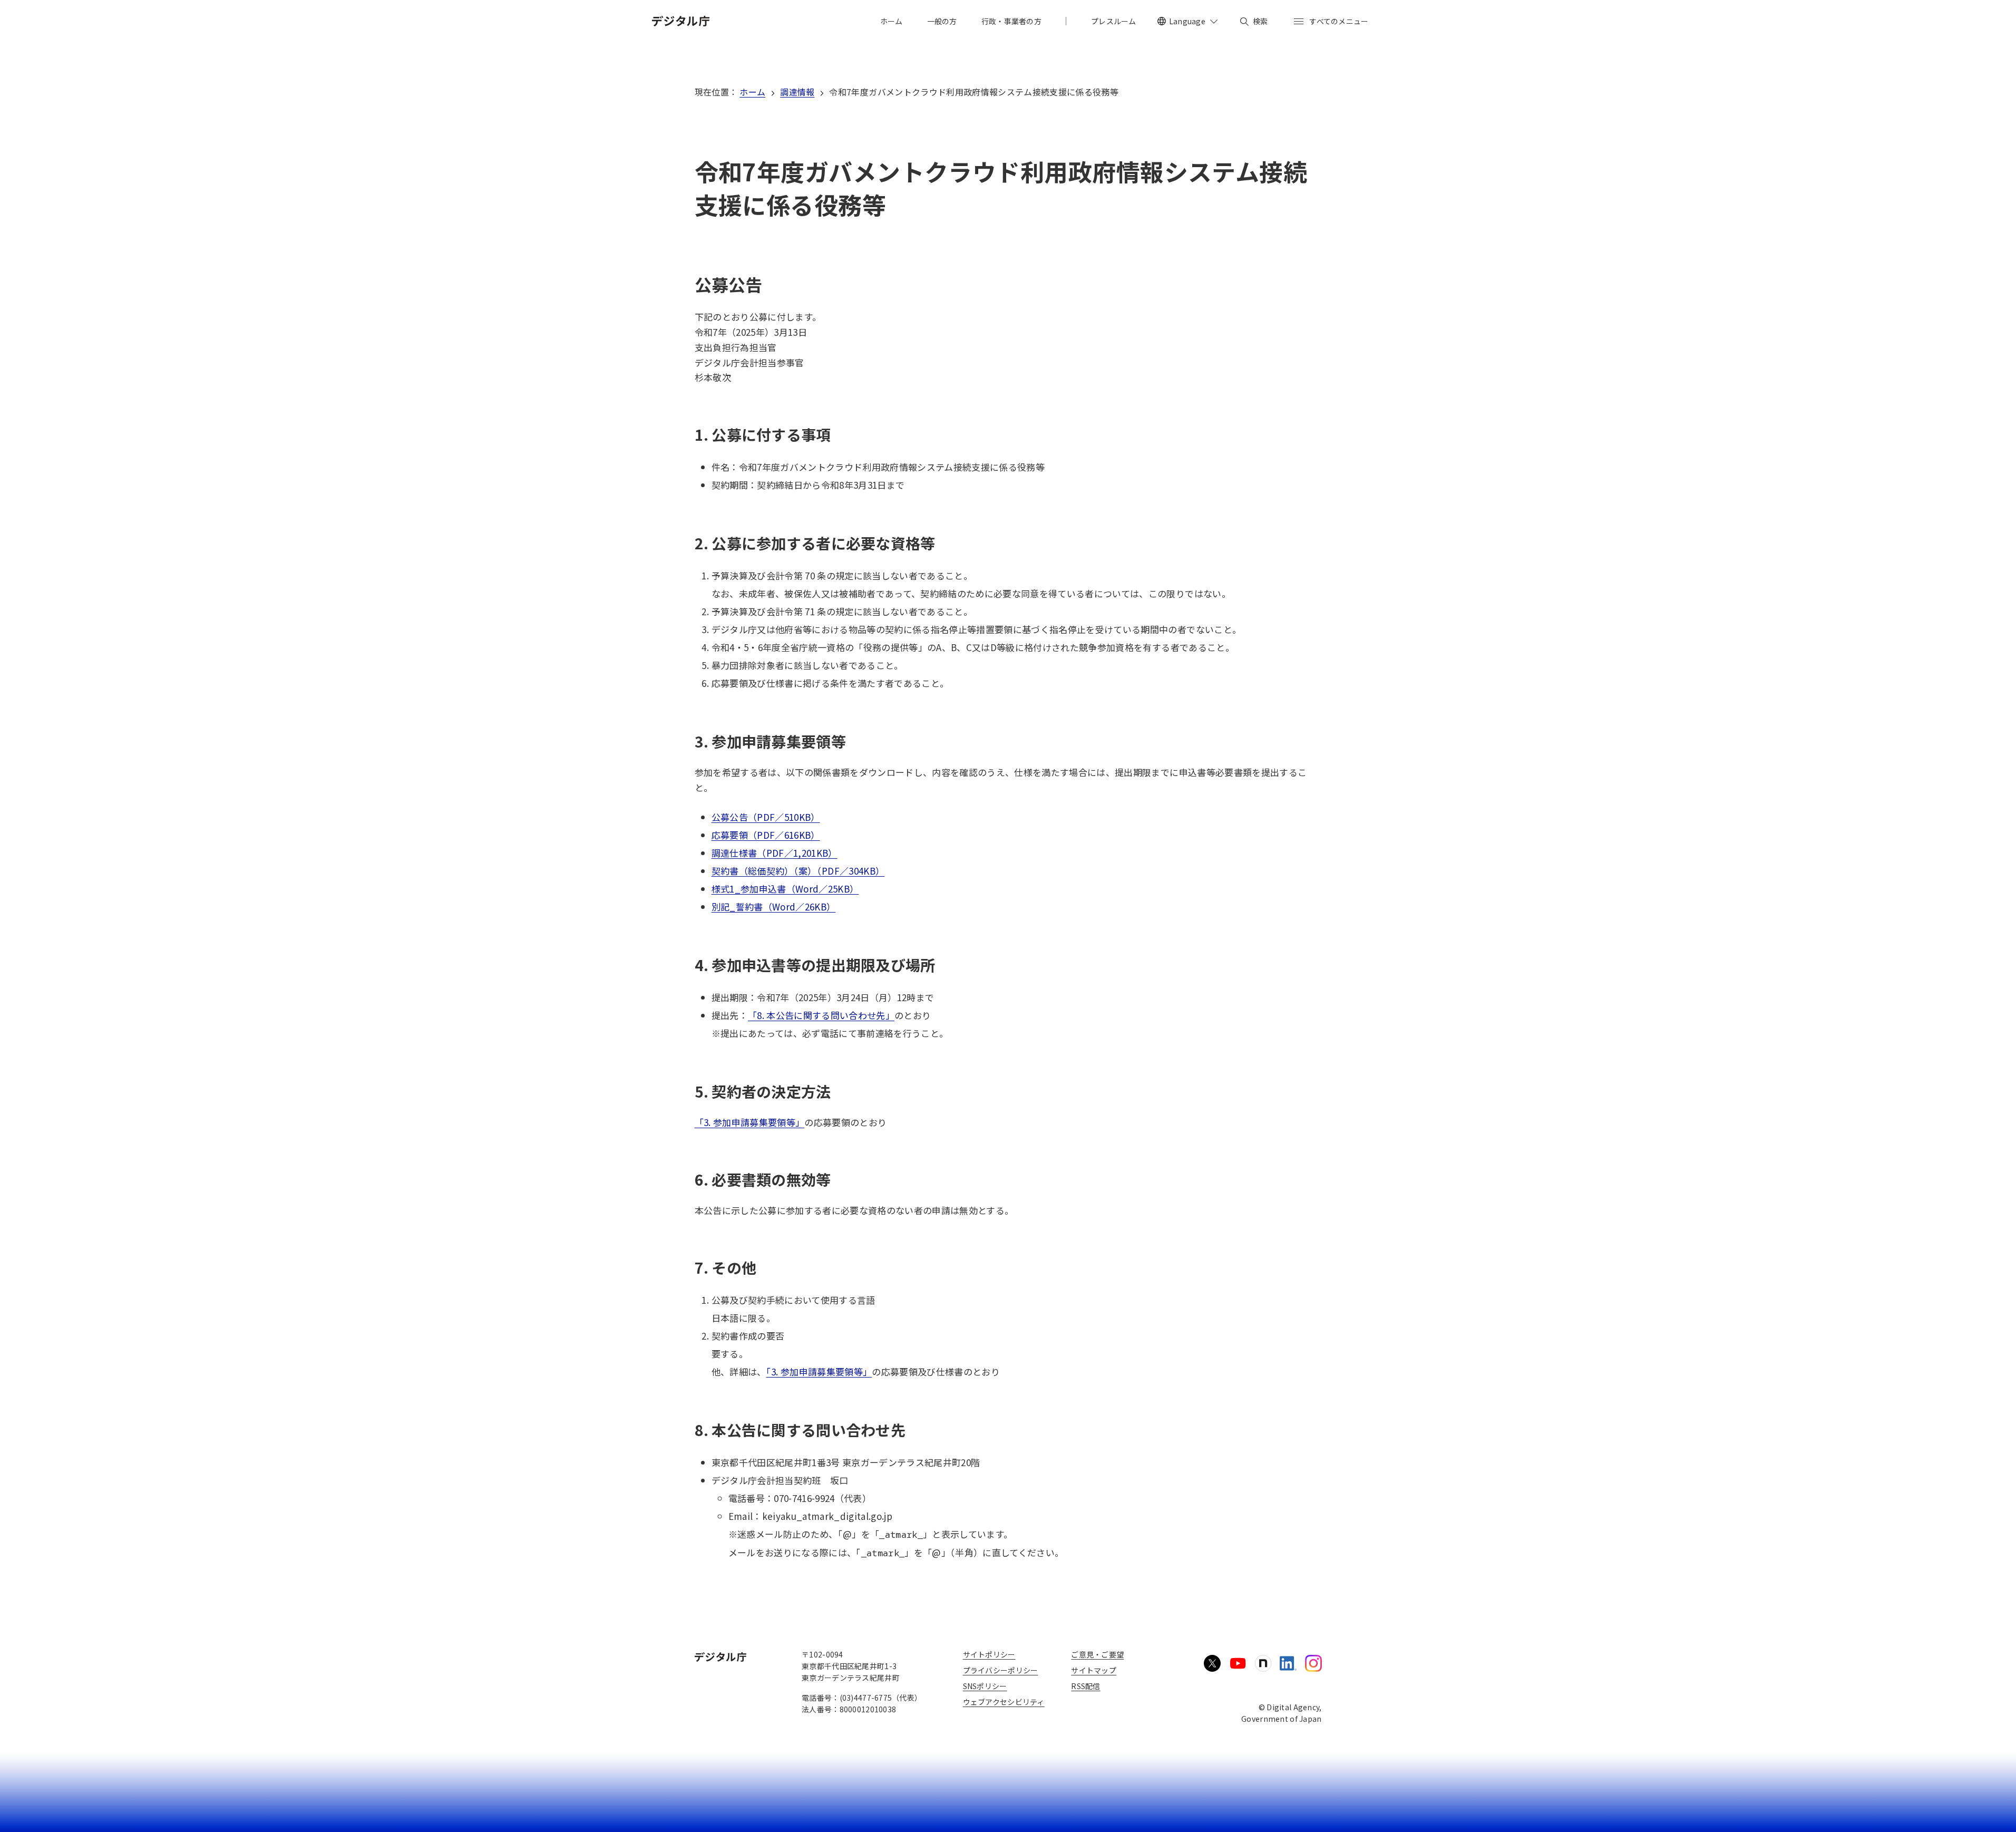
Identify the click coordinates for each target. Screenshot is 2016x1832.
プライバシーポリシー (1001, 1670)
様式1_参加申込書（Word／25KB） (785, 889)
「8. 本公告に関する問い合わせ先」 (821, 1015)
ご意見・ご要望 (1097, 1654)
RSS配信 (1085, 1686)
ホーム (752, 92)
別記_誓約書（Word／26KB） (774, 907)
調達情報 (797, 92)
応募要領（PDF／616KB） (766, 835)
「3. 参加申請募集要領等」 (750, 1122)
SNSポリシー (985, 1686)
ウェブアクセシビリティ (1004, 1702)
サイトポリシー (989, 1654)
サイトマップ (1094, 1670)
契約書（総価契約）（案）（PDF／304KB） (798, 871)
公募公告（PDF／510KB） (766, 817)
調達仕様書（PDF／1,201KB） (775, 853)
